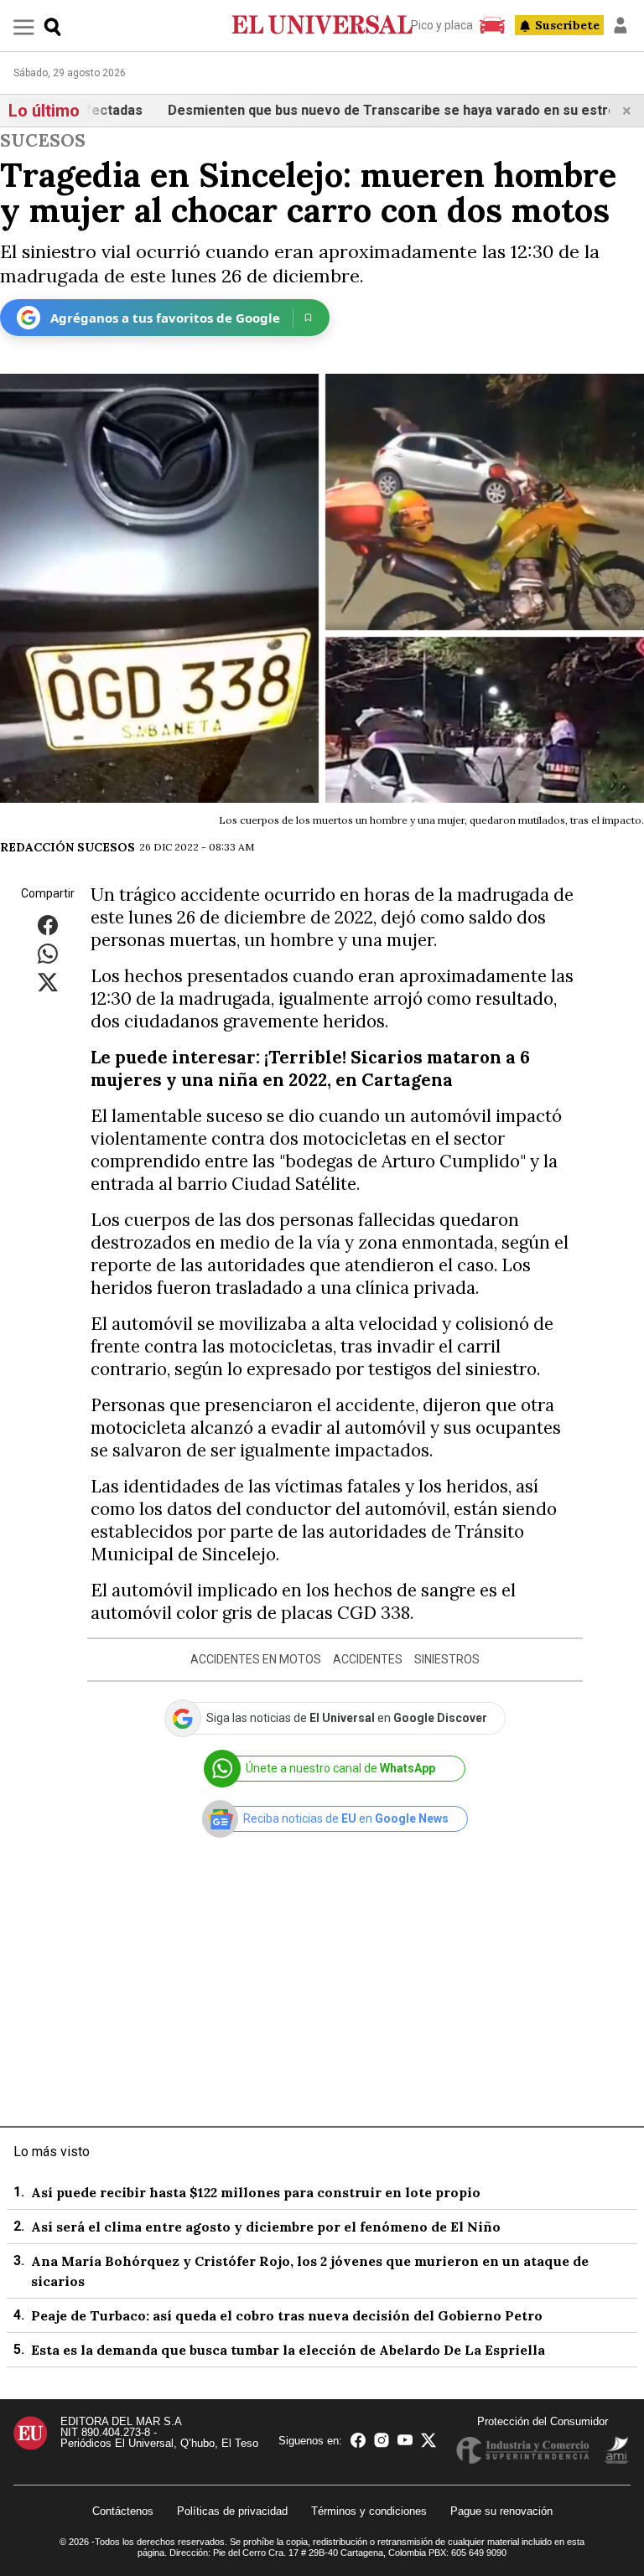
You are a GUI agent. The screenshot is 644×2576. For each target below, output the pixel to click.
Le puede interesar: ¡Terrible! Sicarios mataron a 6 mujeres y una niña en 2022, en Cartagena (310, 1068)
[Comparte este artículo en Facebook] (48, 924)
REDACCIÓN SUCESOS (68, 847)
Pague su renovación (501, 2511)
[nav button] (24, 26)
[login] (621, 25)
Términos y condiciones (369, 2511)
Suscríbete (567, 25)
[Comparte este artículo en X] (48, 981)
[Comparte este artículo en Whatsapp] (48, 952)
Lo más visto (52, 2152)
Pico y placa (442, 25)
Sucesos (43, 140)
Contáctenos (123, 2511)
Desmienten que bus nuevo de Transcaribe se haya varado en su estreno (361, 110)
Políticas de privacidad (232, 2511)
